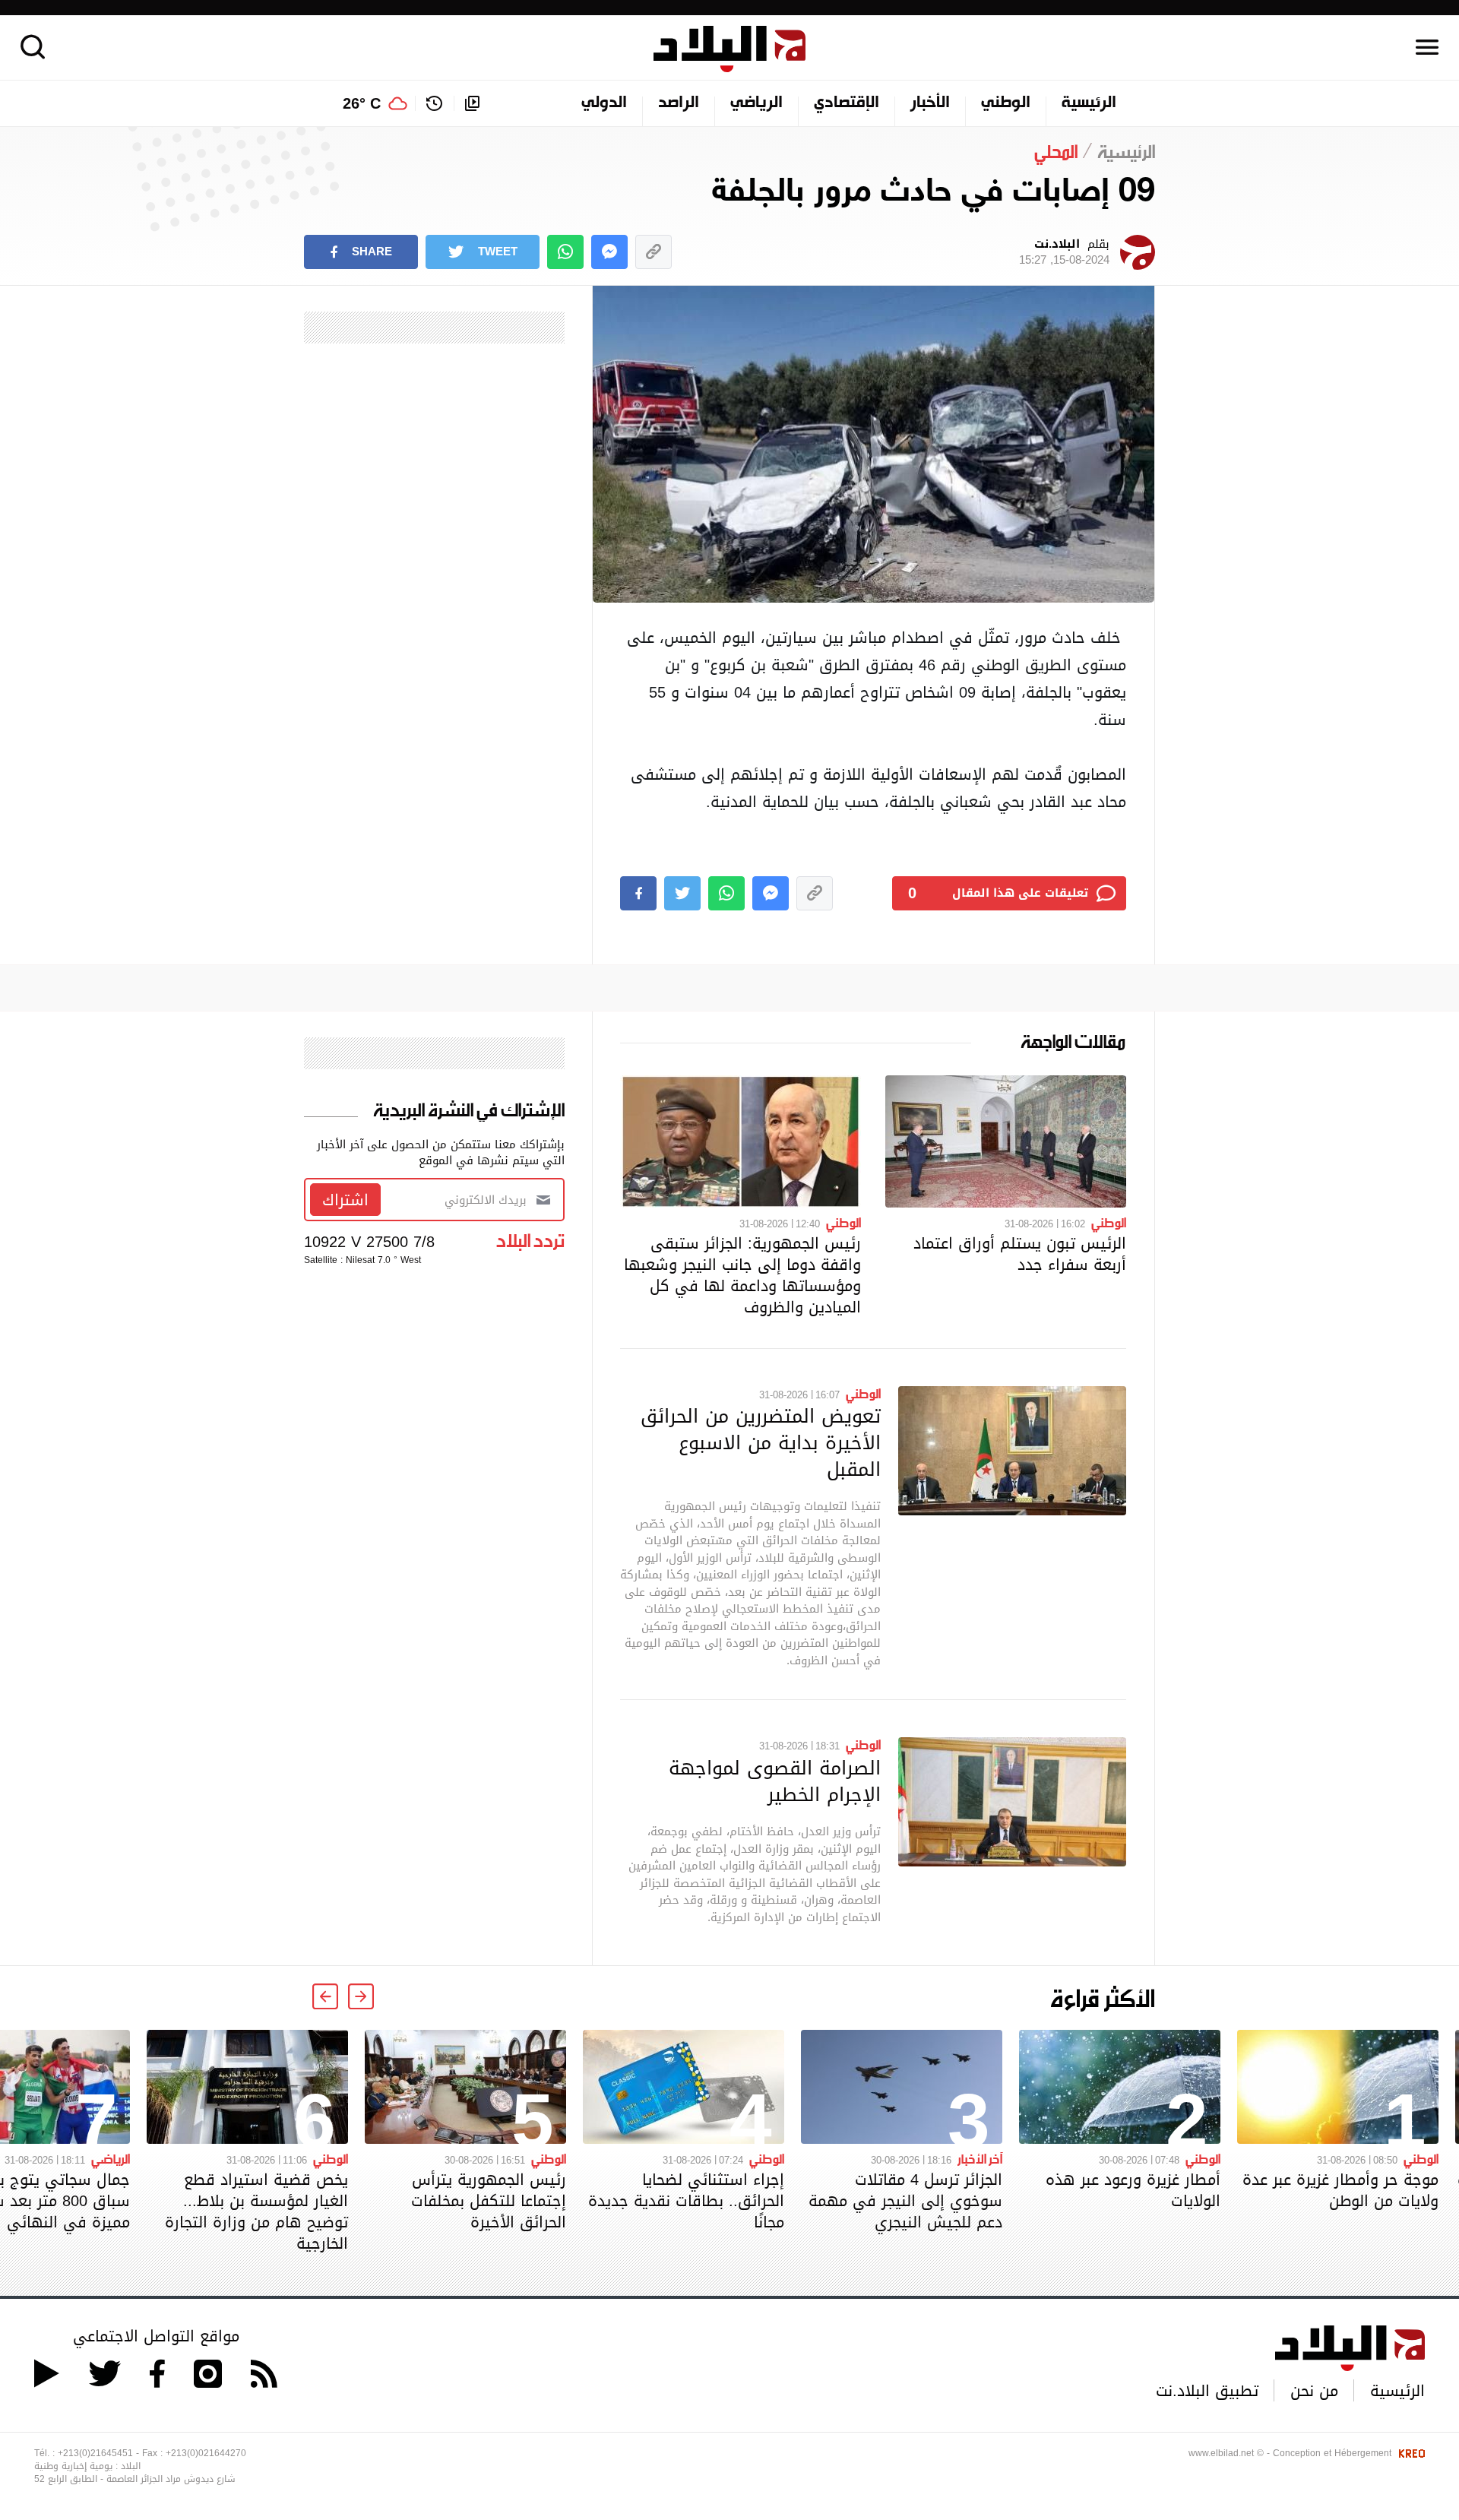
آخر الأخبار (980, 2158)
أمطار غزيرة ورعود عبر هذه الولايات (1133, 2190)
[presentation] (361, 1996)
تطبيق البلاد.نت (1207, 2391)
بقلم (1064, 252)
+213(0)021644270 (206, 2453)
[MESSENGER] (609, 252)
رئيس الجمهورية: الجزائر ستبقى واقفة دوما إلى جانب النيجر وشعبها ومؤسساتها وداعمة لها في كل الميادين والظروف (742, 1275)
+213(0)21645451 (95, 2453)
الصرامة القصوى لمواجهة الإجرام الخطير (775, 1781)
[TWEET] (682, 893)
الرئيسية (1089, 103)
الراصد (679, 103)
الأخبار (930, 103)
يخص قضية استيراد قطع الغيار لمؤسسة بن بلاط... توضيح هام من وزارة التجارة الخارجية (256, 2211)
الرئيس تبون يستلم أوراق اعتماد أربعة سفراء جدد (1020, 1254)
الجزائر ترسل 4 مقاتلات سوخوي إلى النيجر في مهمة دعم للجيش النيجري (905, 2201)
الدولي (604, 103)
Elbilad (729, 49)
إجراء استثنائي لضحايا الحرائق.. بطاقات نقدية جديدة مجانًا (686, 2201)
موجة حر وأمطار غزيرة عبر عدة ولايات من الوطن (1340, 2190)
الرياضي (756, 103)
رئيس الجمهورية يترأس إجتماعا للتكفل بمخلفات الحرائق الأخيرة (489, 2201)
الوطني (1006, 103)
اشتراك (345, 1200)
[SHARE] (638, 893)
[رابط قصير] (654, 252)
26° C (362, 103)
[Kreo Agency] (1410, 2453)
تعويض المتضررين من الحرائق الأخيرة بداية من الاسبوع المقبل (761, 1442)
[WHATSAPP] (565, 252)
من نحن (1314, 2391)
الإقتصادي (847, 103)
